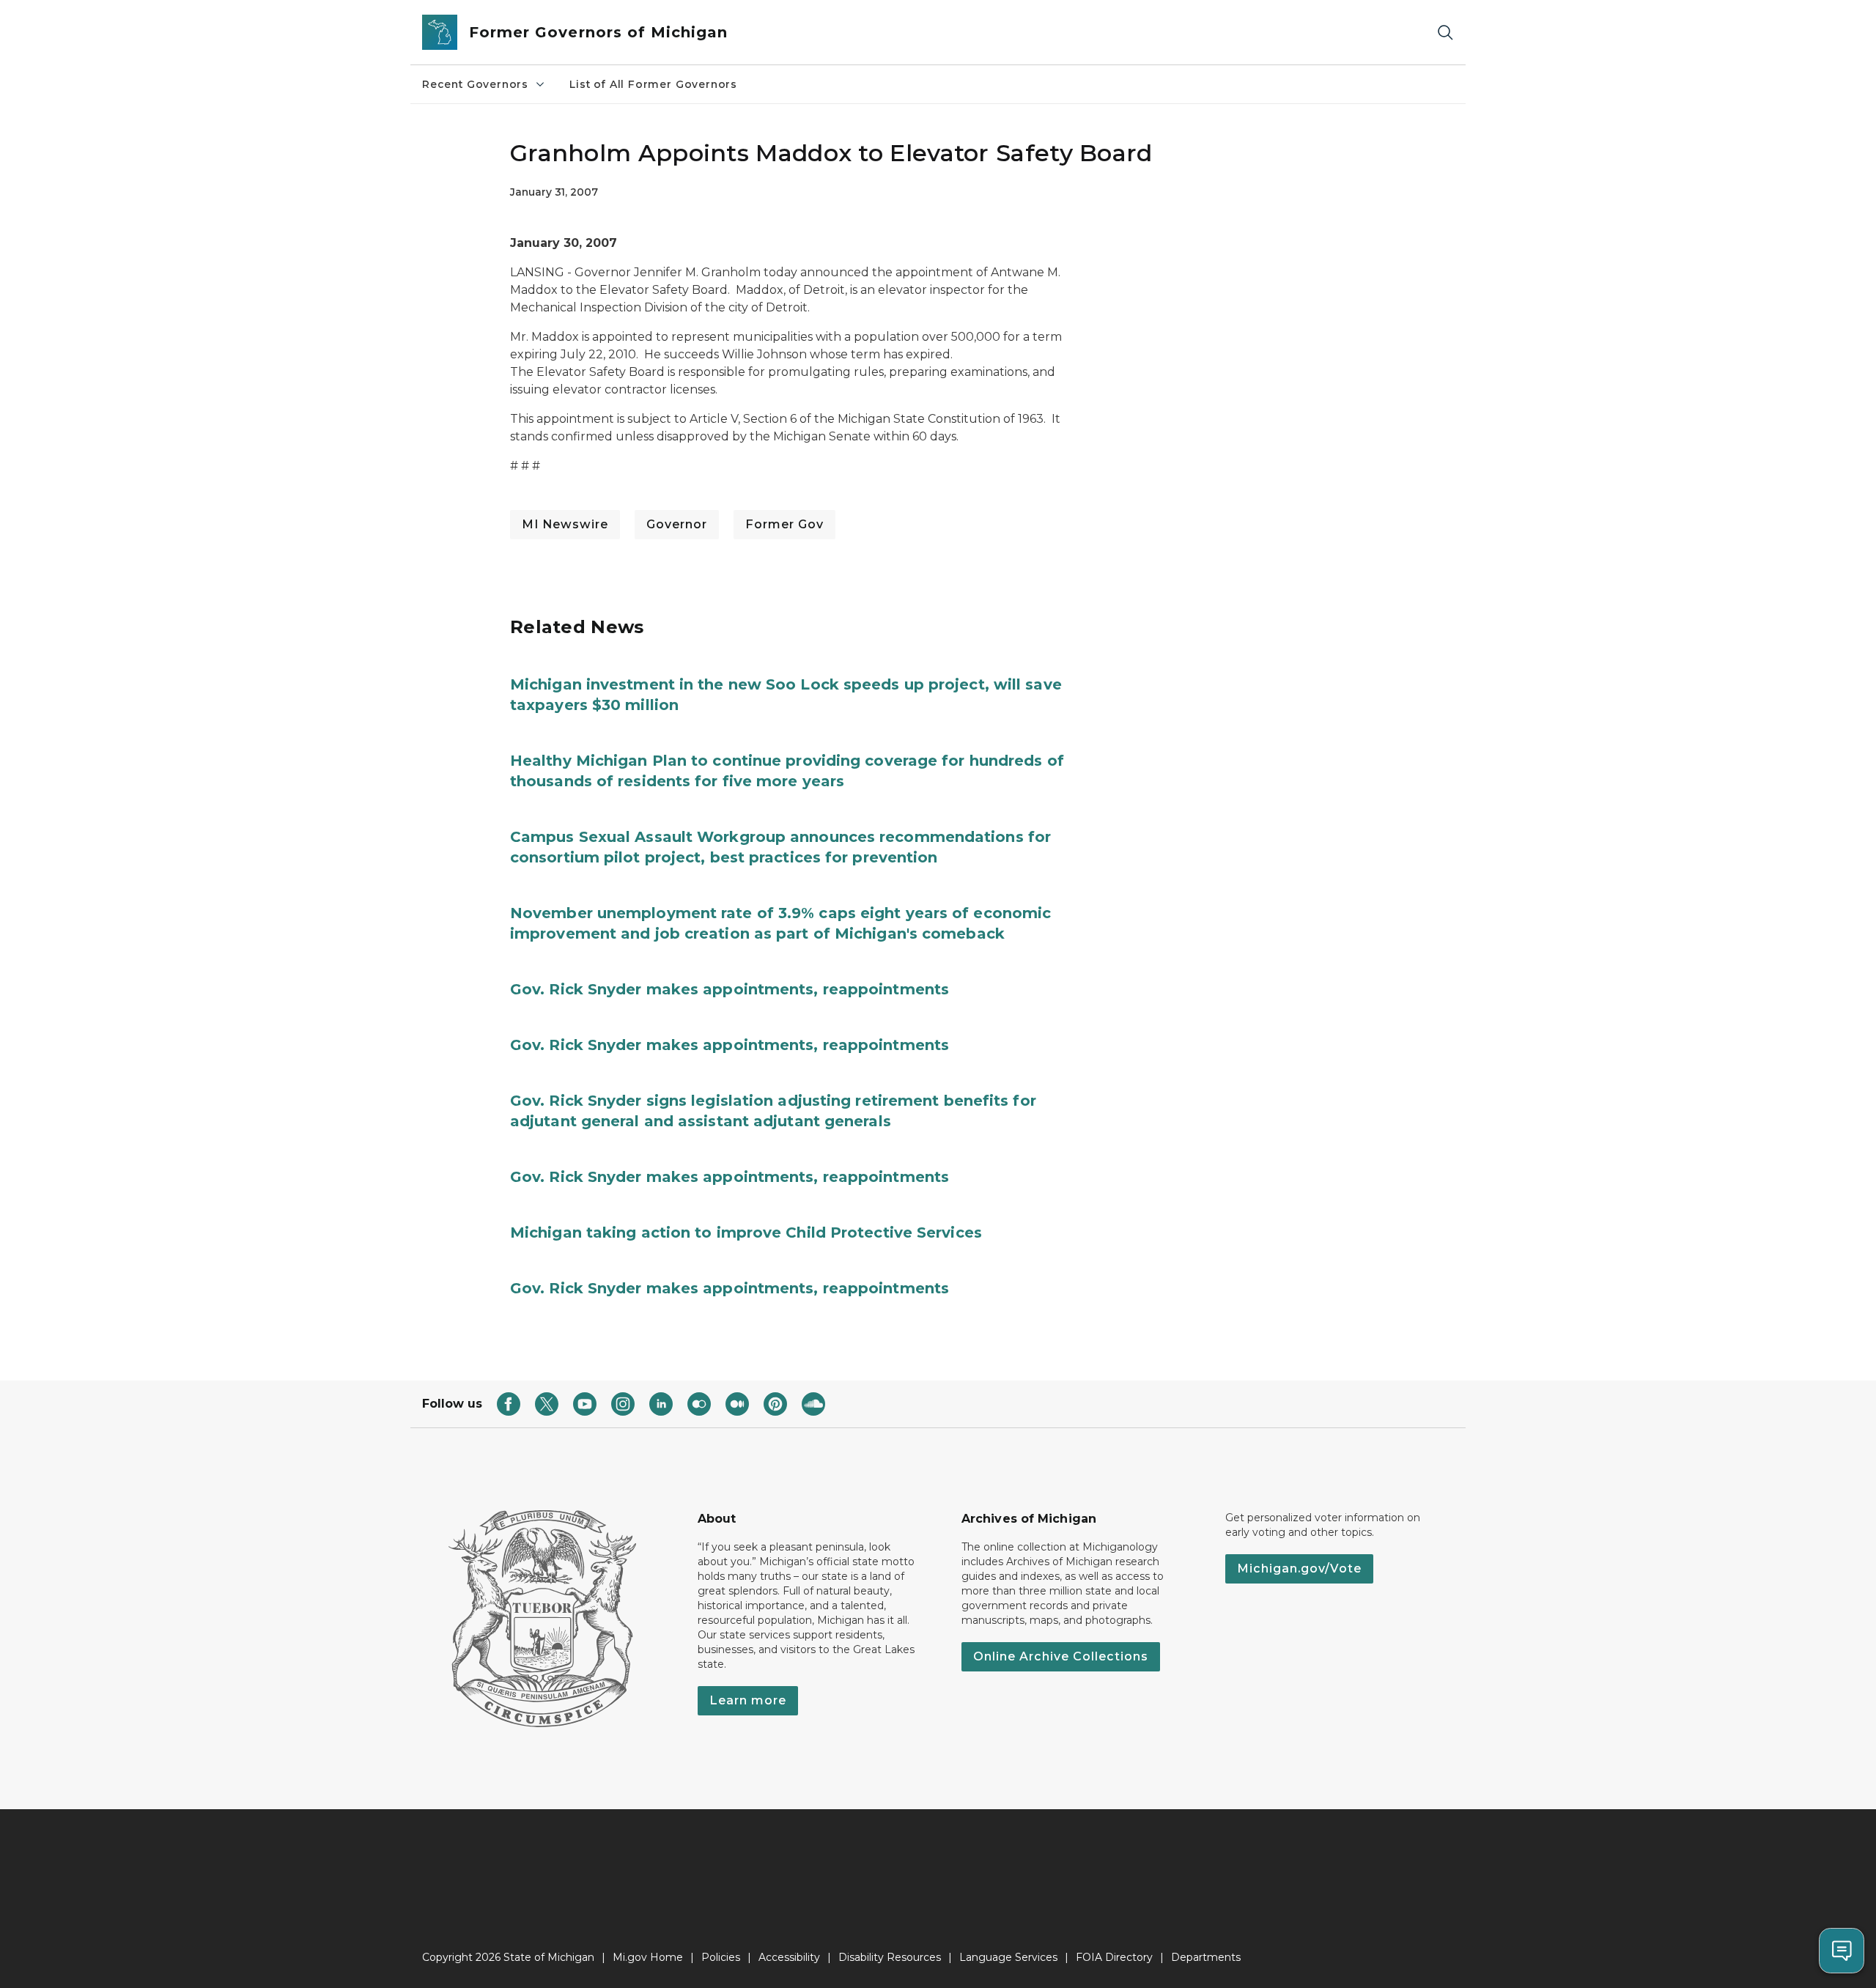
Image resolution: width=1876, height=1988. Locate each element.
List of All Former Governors (653, 84)
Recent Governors (475, 84)
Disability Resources (890, 1957)
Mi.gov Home (648, 1957)
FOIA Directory (1114, 1957)
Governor (677, 524)
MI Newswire (565, 524)
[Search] (1445, 33)
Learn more (748, 1700)
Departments (1206, 1957)
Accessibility (789, 1957)
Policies (721, 1957)
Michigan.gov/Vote (1299, 1568)
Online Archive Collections (1061, 1656)
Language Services (1008, 1957)
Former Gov (784, 524)
